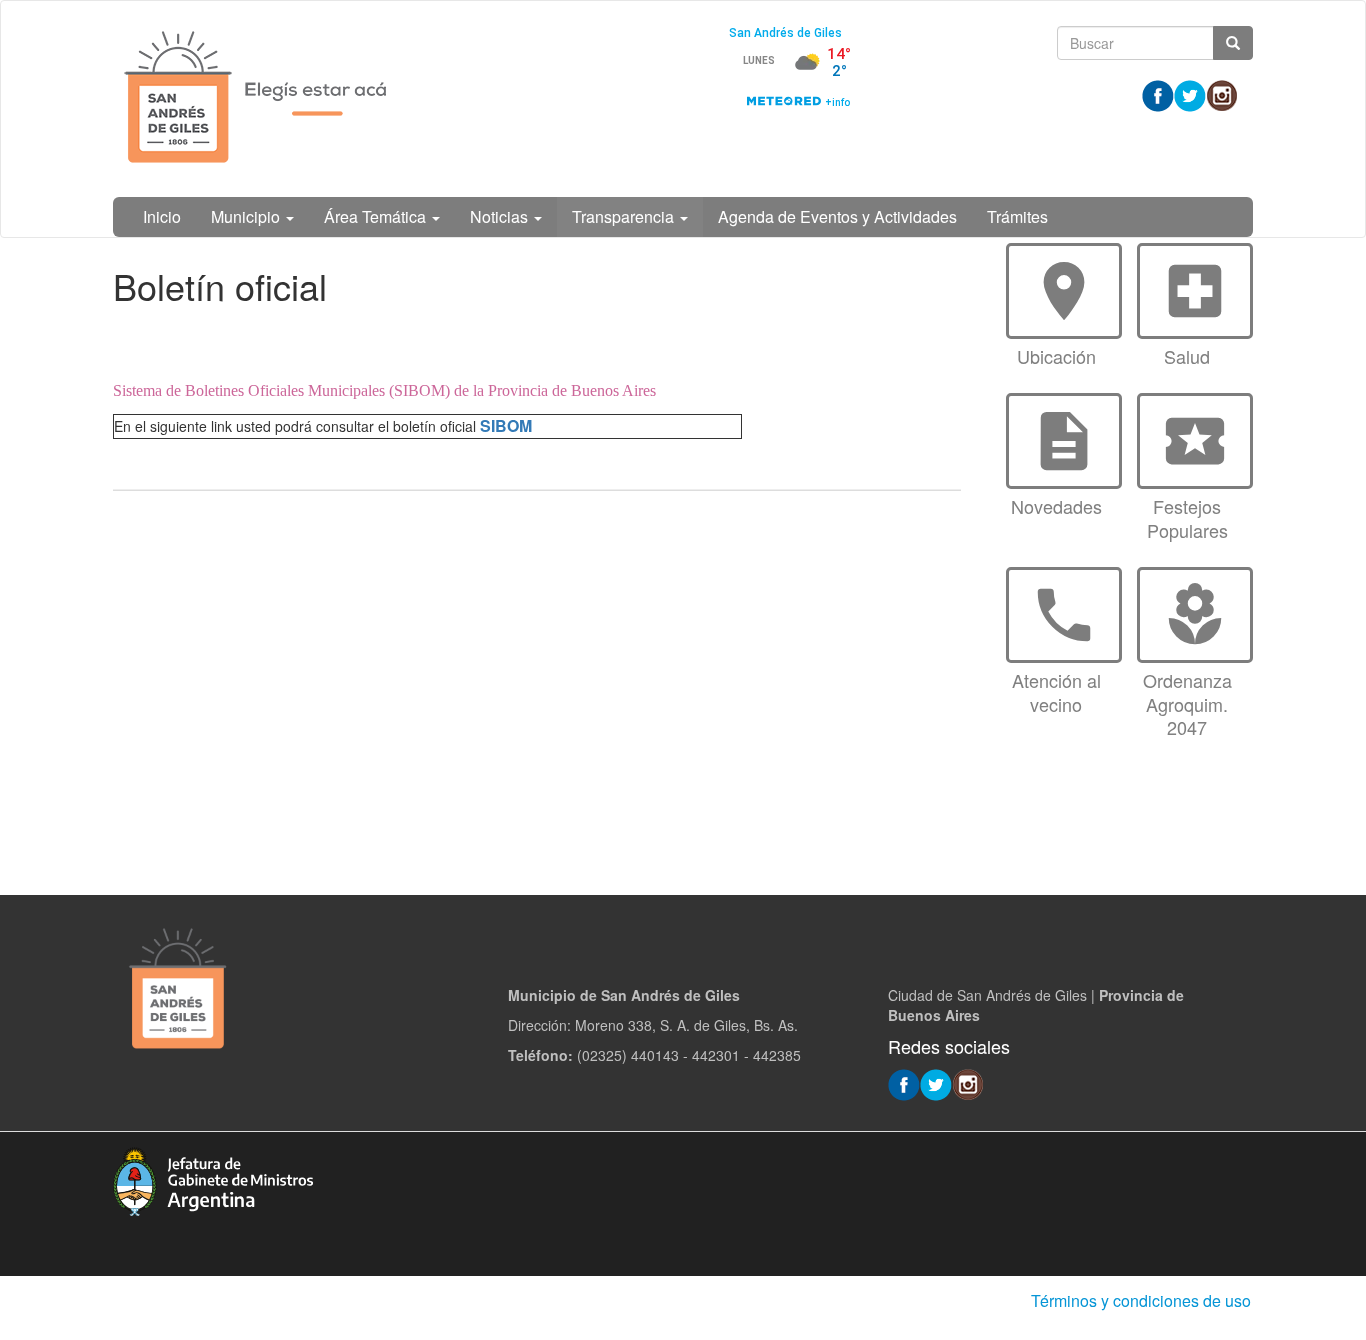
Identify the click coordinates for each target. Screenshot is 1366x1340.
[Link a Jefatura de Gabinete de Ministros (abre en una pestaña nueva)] (213, 1179)
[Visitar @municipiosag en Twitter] (1190, 94)
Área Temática (377, 216)
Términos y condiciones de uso (1141, 1300)
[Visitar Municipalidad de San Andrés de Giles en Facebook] (1158, 94)
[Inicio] (257, 99)
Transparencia (625, 216)
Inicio (162, 216)
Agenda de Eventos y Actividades (837, 216)
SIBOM (506, 425)
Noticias (501, 216)
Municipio (247, 216)
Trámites (1017, 216)
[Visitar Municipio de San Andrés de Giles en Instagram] (1222, 94)
